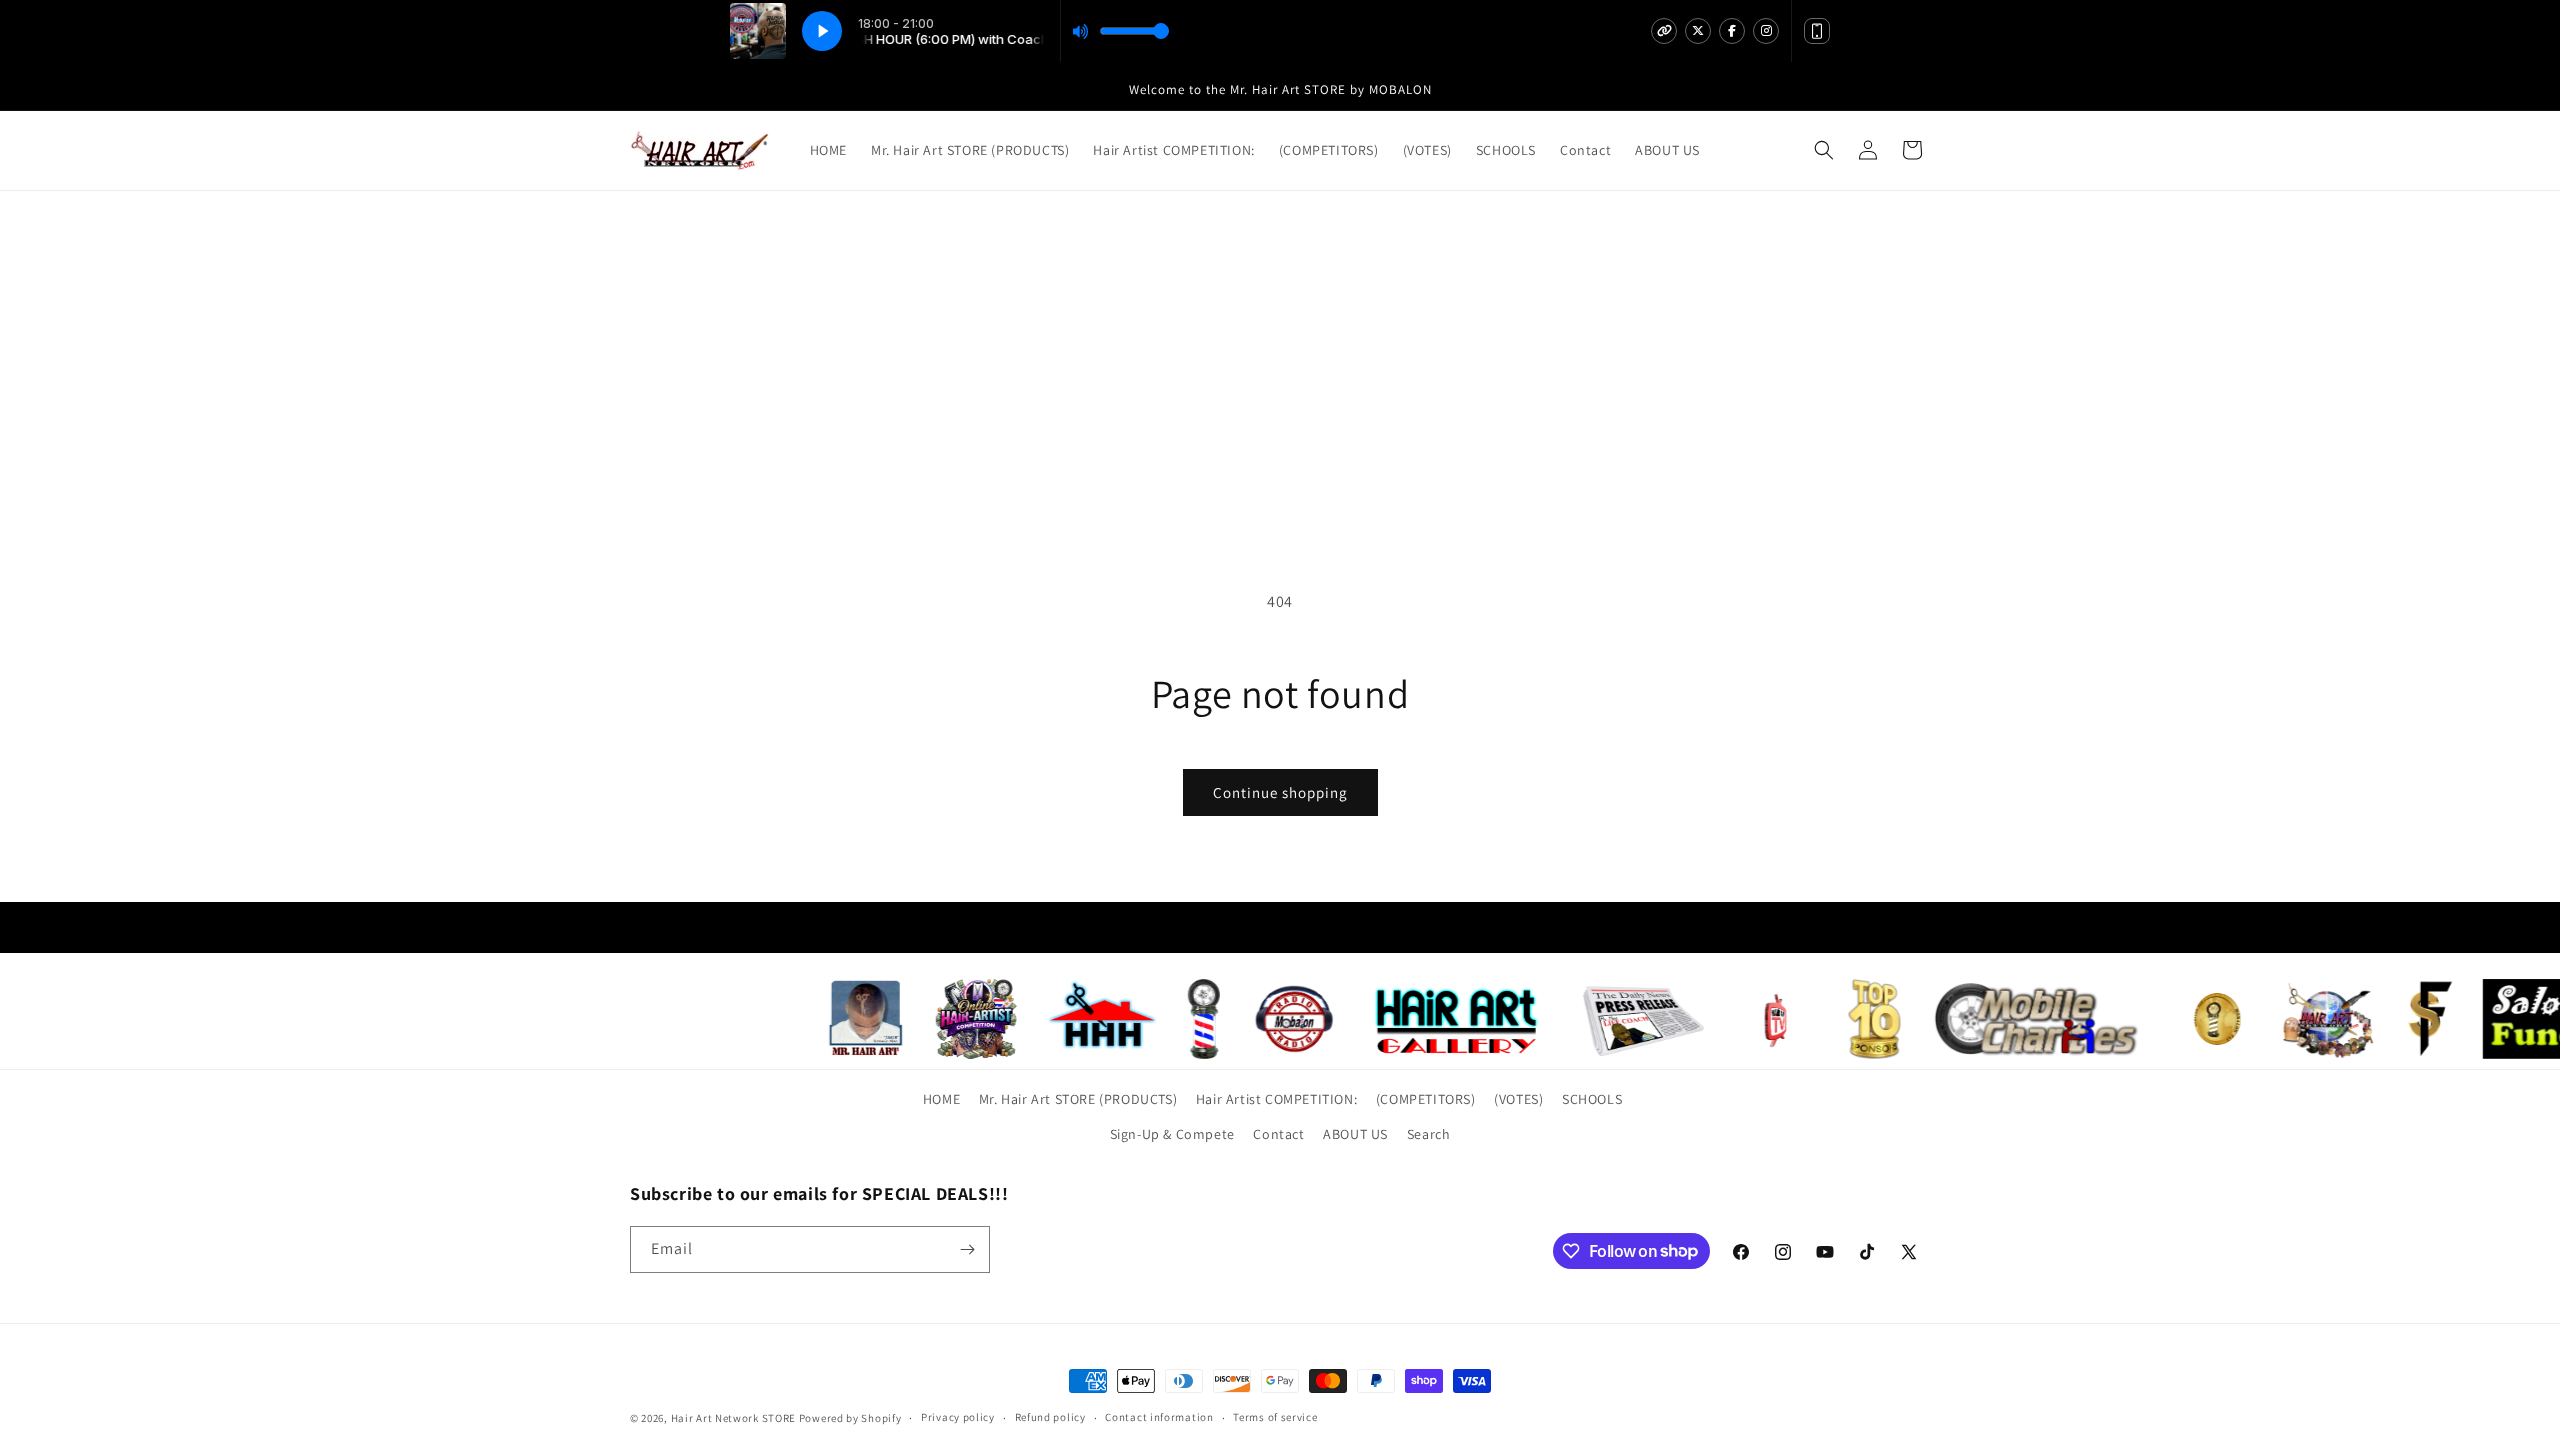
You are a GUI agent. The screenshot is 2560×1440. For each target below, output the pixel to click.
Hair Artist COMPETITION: (1276, 1099)
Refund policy (1050, 1417)
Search (1429, 1134)
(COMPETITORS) (1426, 1099)
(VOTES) (1518, 1099)
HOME (941, 1099)
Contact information (1159, 1417)
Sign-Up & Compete (1172, 1134)
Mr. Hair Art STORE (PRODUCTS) (1078, 1099)
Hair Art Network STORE (733, 1418)
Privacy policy (958, 1417)
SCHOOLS (1592, 1099)
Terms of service (1275, 1417)
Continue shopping (1280, 792)
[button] (1824, 150)
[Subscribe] (967, 1249)
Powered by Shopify (850, 1418)
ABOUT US (1355, 1134)
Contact (1278, 1134)
